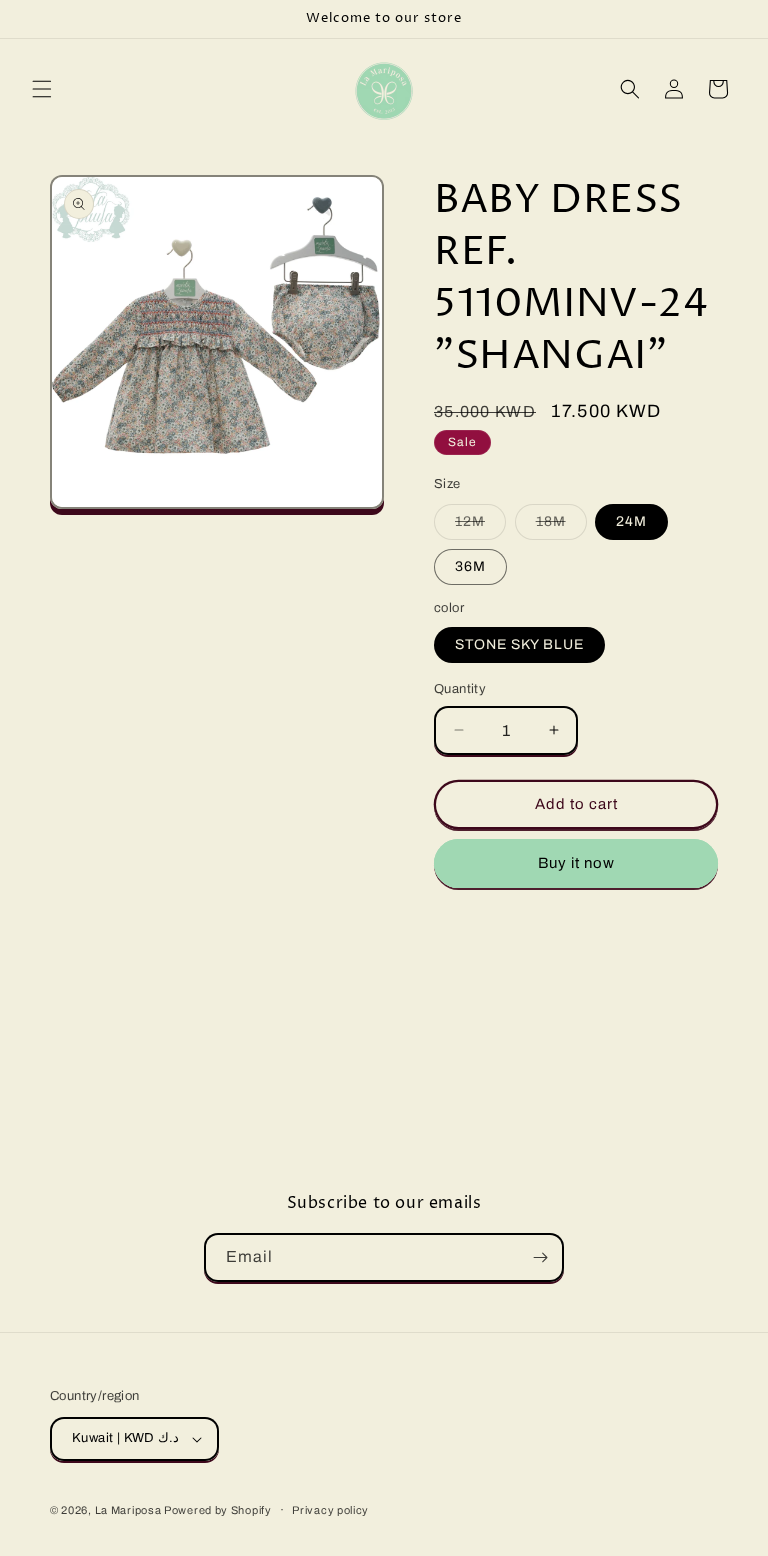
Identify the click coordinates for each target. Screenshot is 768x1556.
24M (631, 521)
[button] (42, 89)
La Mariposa (129, 1510)
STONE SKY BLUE (519, 644)
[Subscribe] (540, 1257)
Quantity (460, 689)
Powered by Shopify (218, 1510)
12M (480, 526)
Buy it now (576, 863)
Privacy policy (330, 1510)
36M (470, 566)
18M (561, 526)
